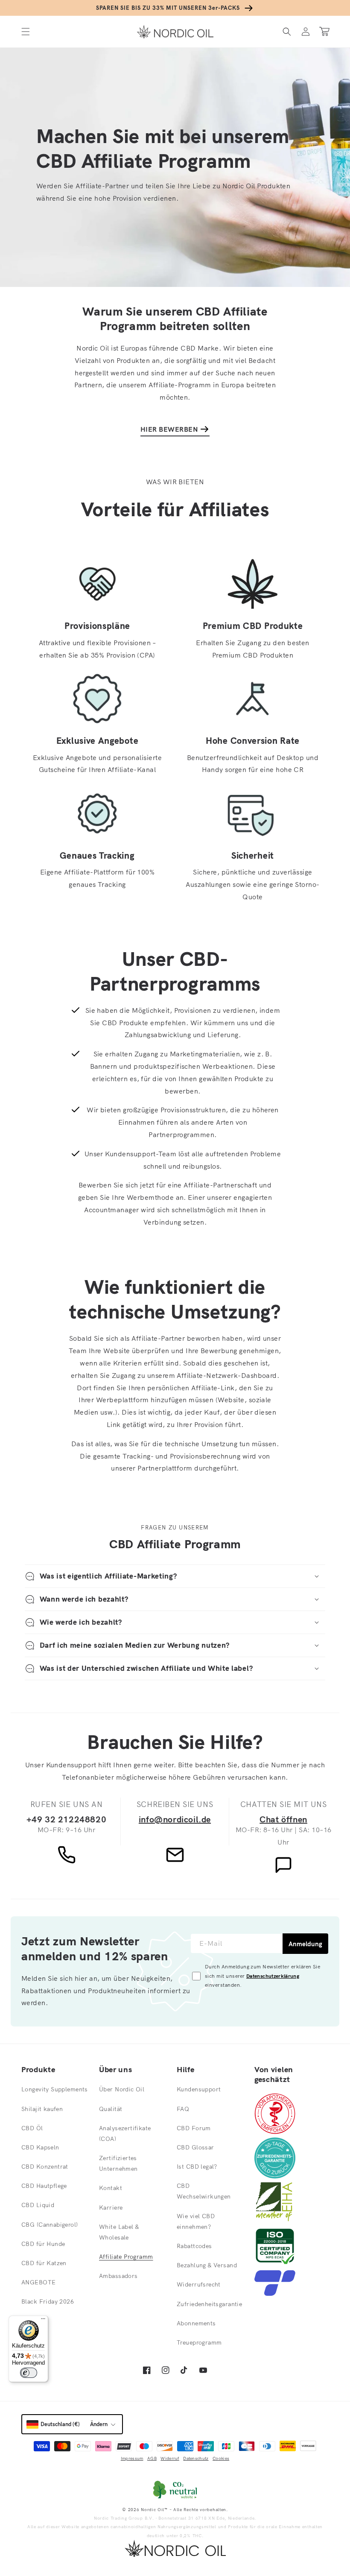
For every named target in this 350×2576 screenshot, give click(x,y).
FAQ (183, 2109)
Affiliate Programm (126, 2257)
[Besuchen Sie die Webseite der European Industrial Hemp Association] (278, 2219)
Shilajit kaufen (42, 2109)
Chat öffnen (283, 1819)
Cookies (221, 2458)
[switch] (29, 2373)
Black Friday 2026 (48, 2301)
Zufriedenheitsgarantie (209, 2304)
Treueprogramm (199, 2342)
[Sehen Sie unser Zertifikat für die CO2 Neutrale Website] (175, 2490)
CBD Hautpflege (44, 2186)
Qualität (111, 2109)
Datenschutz (196, 2458)
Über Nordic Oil (122, 2089)
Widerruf (170, 2458)
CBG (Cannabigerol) (50, 2225)
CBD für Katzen (44, 2263)
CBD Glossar (195, 2147)
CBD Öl (32, 2128)
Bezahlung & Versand (207, 2265)
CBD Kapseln (40, 2147)
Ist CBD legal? (197, 2167)
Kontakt (111, 2188)
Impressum (132, 2458)
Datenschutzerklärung (273, 1976)
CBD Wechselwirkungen (204, 2191)
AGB (152, 2458)
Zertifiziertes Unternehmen (118, 2163)
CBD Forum (194, 2128)
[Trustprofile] (275, 2293)
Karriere (111, 2208)
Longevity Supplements (55, 2089)
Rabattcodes (194, 2246)
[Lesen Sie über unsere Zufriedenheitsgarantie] (275, 2176)
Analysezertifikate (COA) (125, 2133)
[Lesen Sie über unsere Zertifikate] (275, 2264)
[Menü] (43, 2321)
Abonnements (196, 2323)
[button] (26, 31)
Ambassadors (118, 2276)
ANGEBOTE (38, 2282)
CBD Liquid (38, 2205)
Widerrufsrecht (199, 2284)
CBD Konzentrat (45, 2167)
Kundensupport (199, 2089)
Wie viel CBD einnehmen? (196, 2221)
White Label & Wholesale (119, 2232)
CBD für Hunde (43, 2244)
